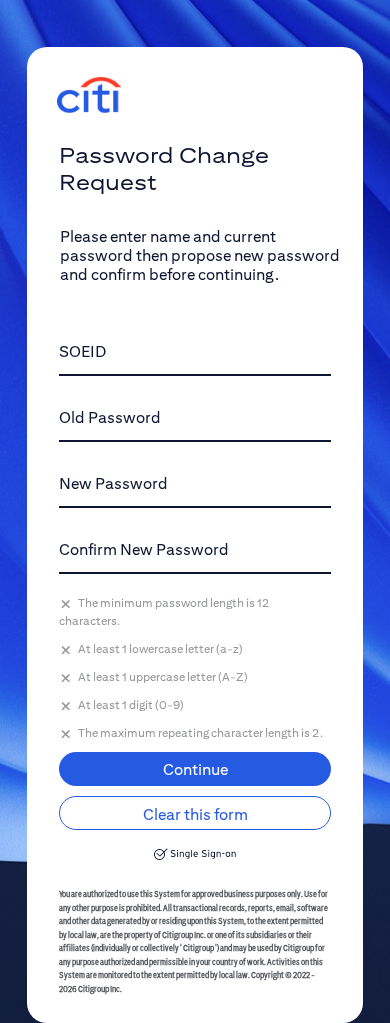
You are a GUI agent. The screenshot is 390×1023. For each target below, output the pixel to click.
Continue (195, 769)
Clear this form (195, 814)
